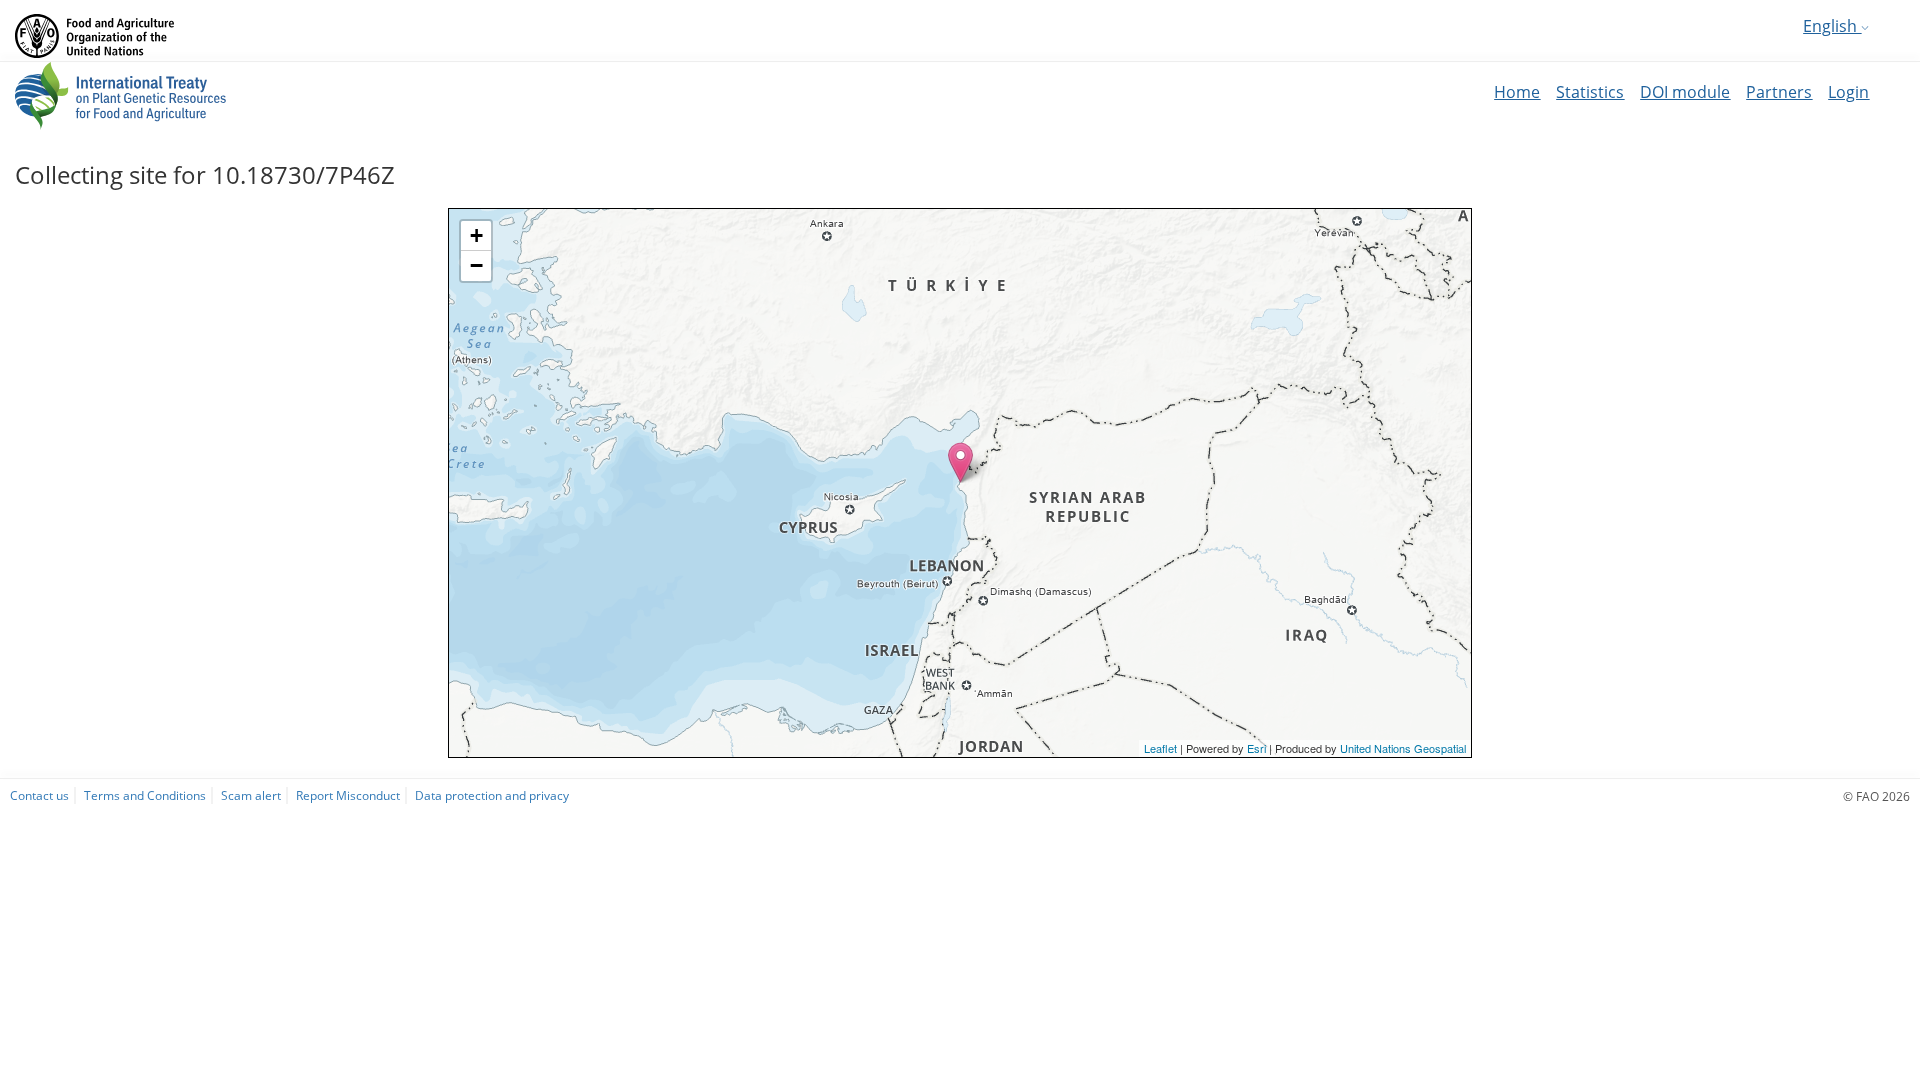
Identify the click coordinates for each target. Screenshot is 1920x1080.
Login (1848, 92)
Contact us (39, 795)
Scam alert (251, 795)
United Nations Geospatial (1403, 748)
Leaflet (1160, 748)
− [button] (476, 265)
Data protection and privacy (492, 795)
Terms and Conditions (145, 795)
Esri (1256, 748)
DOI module (1685, 92)
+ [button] (476, 235)
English (1832, 26)
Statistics (1590, 92)
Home (1517, 92)
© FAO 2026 (1876, 796)
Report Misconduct (348, 795)
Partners (1779, 92)
